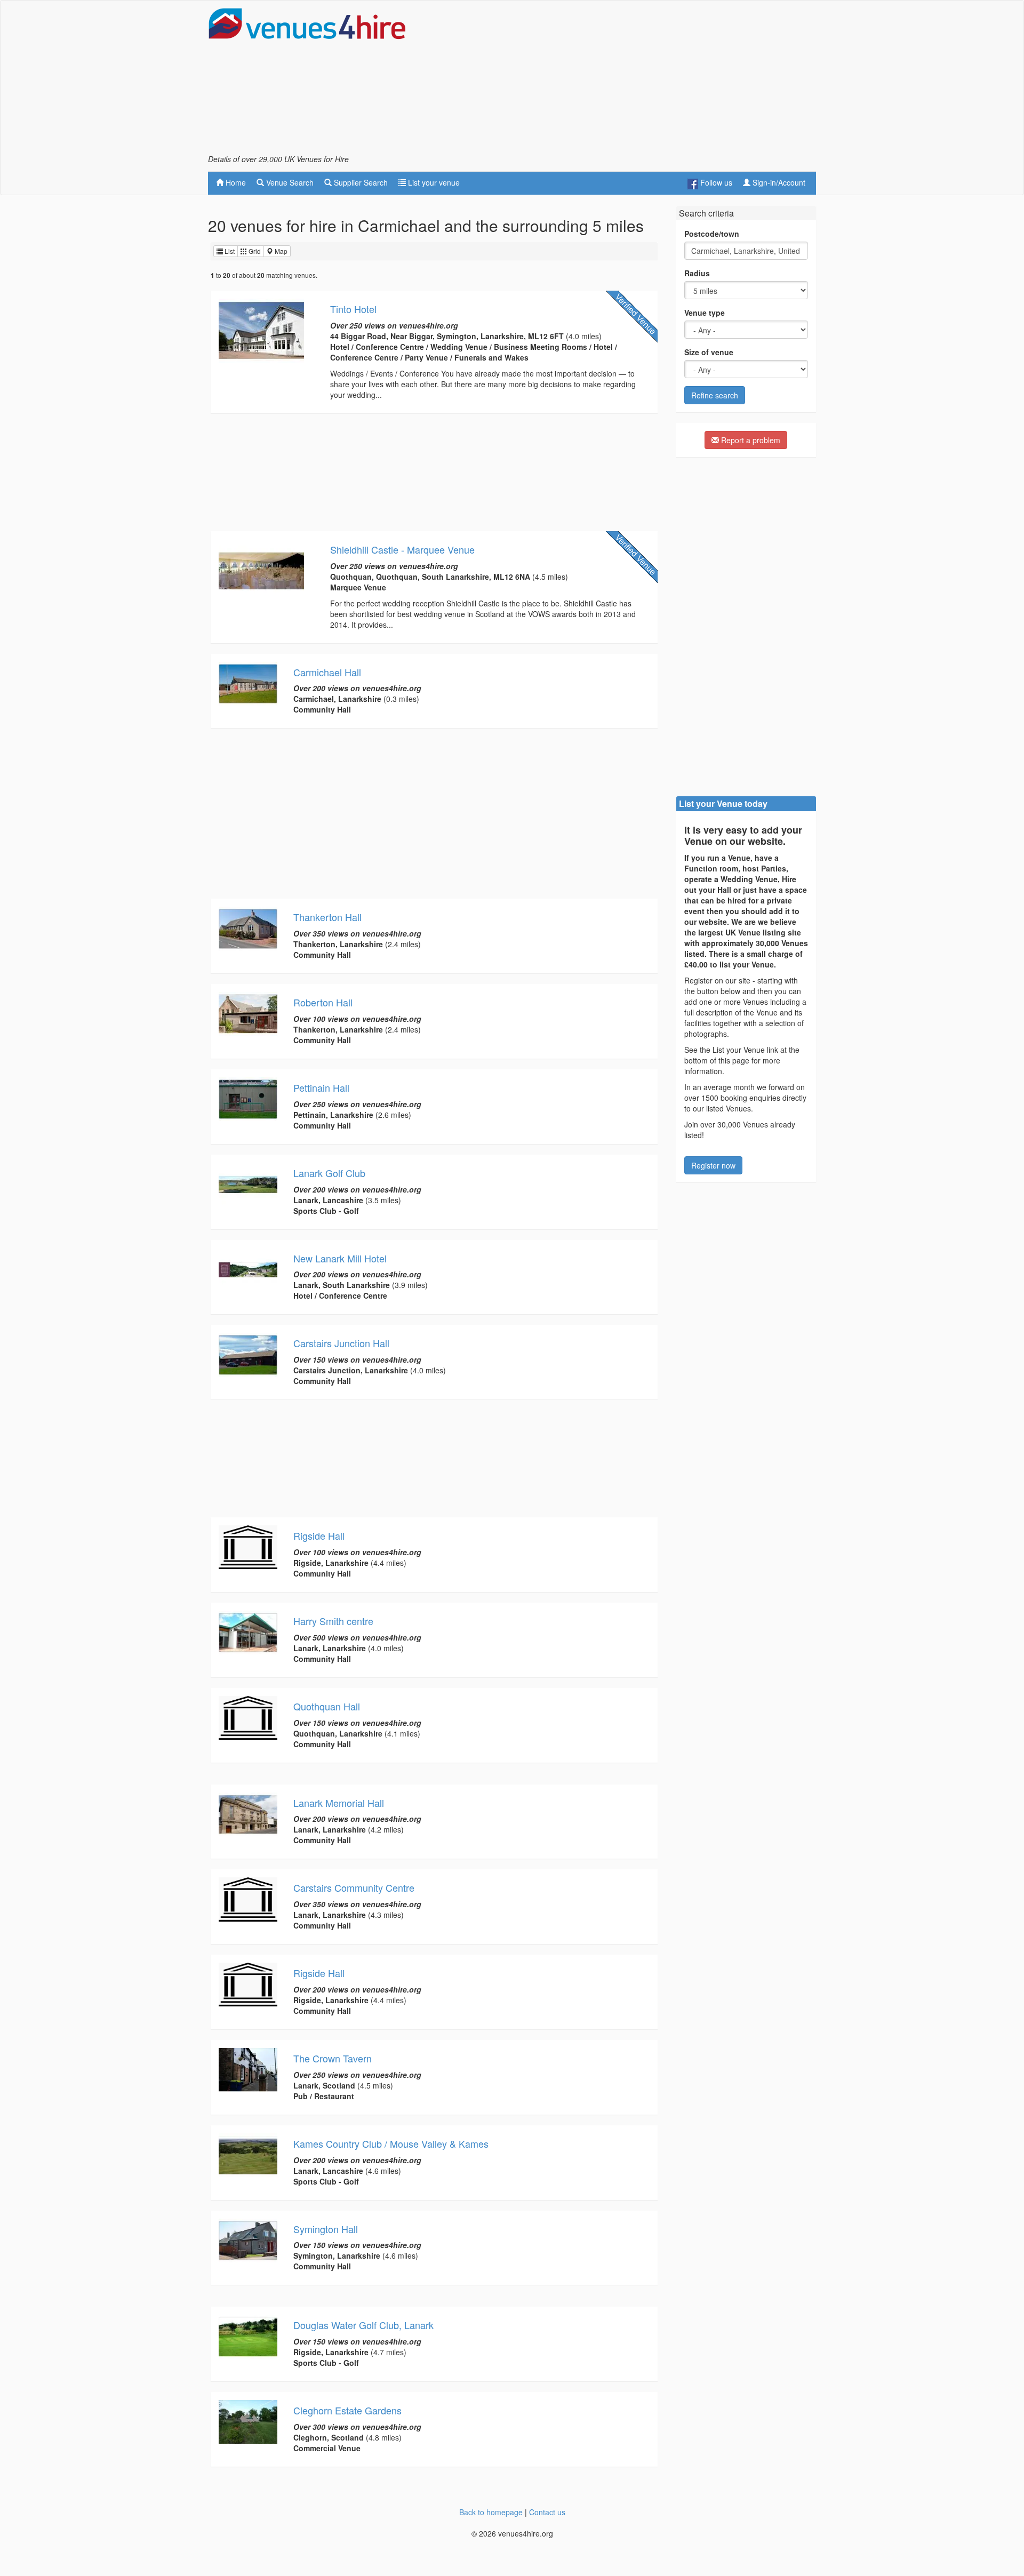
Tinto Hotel (353, 309)
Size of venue (709, 352)
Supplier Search (360, 182)
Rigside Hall (319, 1535)
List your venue (433, 182)
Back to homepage (491, 2512)
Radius (697, 273)
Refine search (715, 395)
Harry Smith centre (333, 1621)
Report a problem (750, 440)
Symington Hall (326, 2229)
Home (235, 182)
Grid (254, 251)
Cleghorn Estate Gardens (347, 2410)
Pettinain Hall (321, 1087)
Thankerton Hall (327, 917)
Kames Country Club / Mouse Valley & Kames (391, 2143)
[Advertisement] (622, 81)
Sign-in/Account (778, 182)
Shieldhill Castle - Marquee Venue (402, 549)
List (229, 251)
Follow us (715, 182)
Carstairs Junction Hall (341, 1343)
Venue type (705, 313)
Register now (713, 1165)
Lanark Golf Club (329, 1173)
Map (280, 251)
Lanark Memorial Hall (339, 1803)
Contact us (547, 2512)
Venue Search (289, 182)
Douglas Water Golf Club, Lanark (363, 2325)
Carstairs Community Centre (354, 1887)
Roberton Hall (323, 1002)
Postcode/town (712, 234)
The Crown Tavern (333, 2058)
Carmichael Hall (327, 672)
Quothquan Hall (327, 1706)
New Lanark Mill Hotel (340, 1258)
